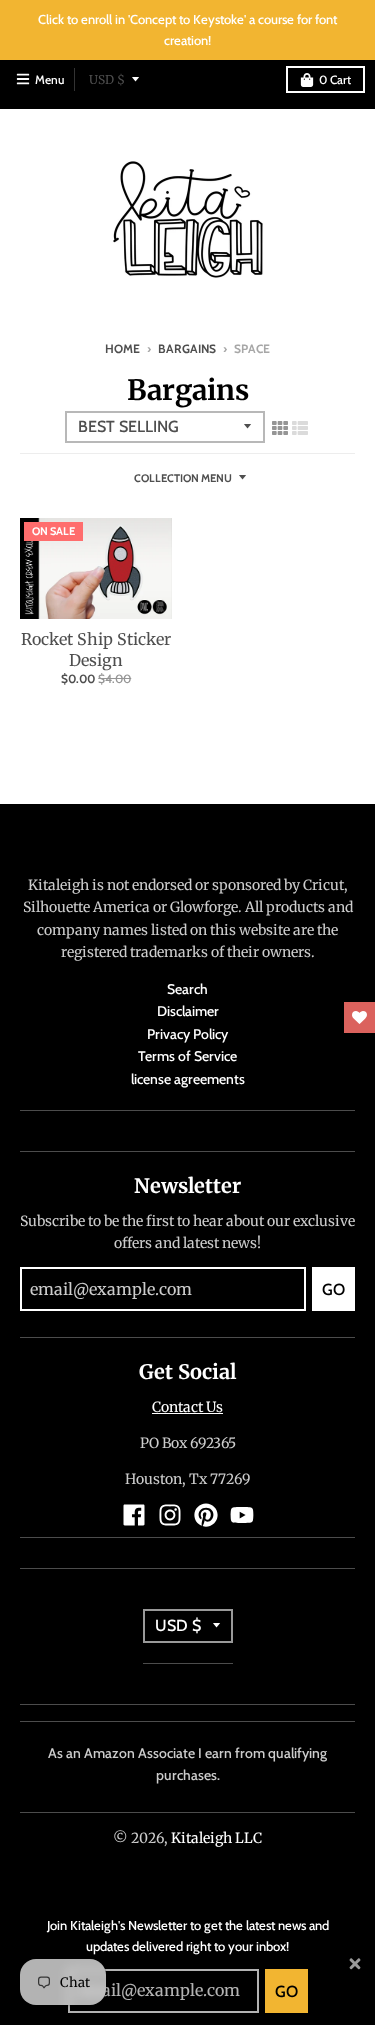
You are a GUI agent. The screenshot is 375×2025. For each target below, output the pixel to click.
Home (122, 348)
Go (286, 1991)
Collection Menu (183, 478)
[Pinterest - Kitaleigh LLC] (206, 1515)
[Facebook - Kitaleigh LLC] (134, 1515)
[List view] (300, 425)
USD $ (107, 79)
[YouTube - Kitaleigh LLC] (242, 1515)
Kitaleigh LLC (216, 1838)
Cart (335, 79)
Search (187, 989)
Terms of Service (187, 1056)
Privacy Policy (187, 1034)
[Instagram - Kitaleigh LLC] (170, 1515)
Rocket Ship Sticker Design (96, 649)
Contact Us (187, 1407)
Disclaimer (188, 1011)
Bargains (187, 348)
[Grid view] (280, 425)
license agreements (188, 1079)
